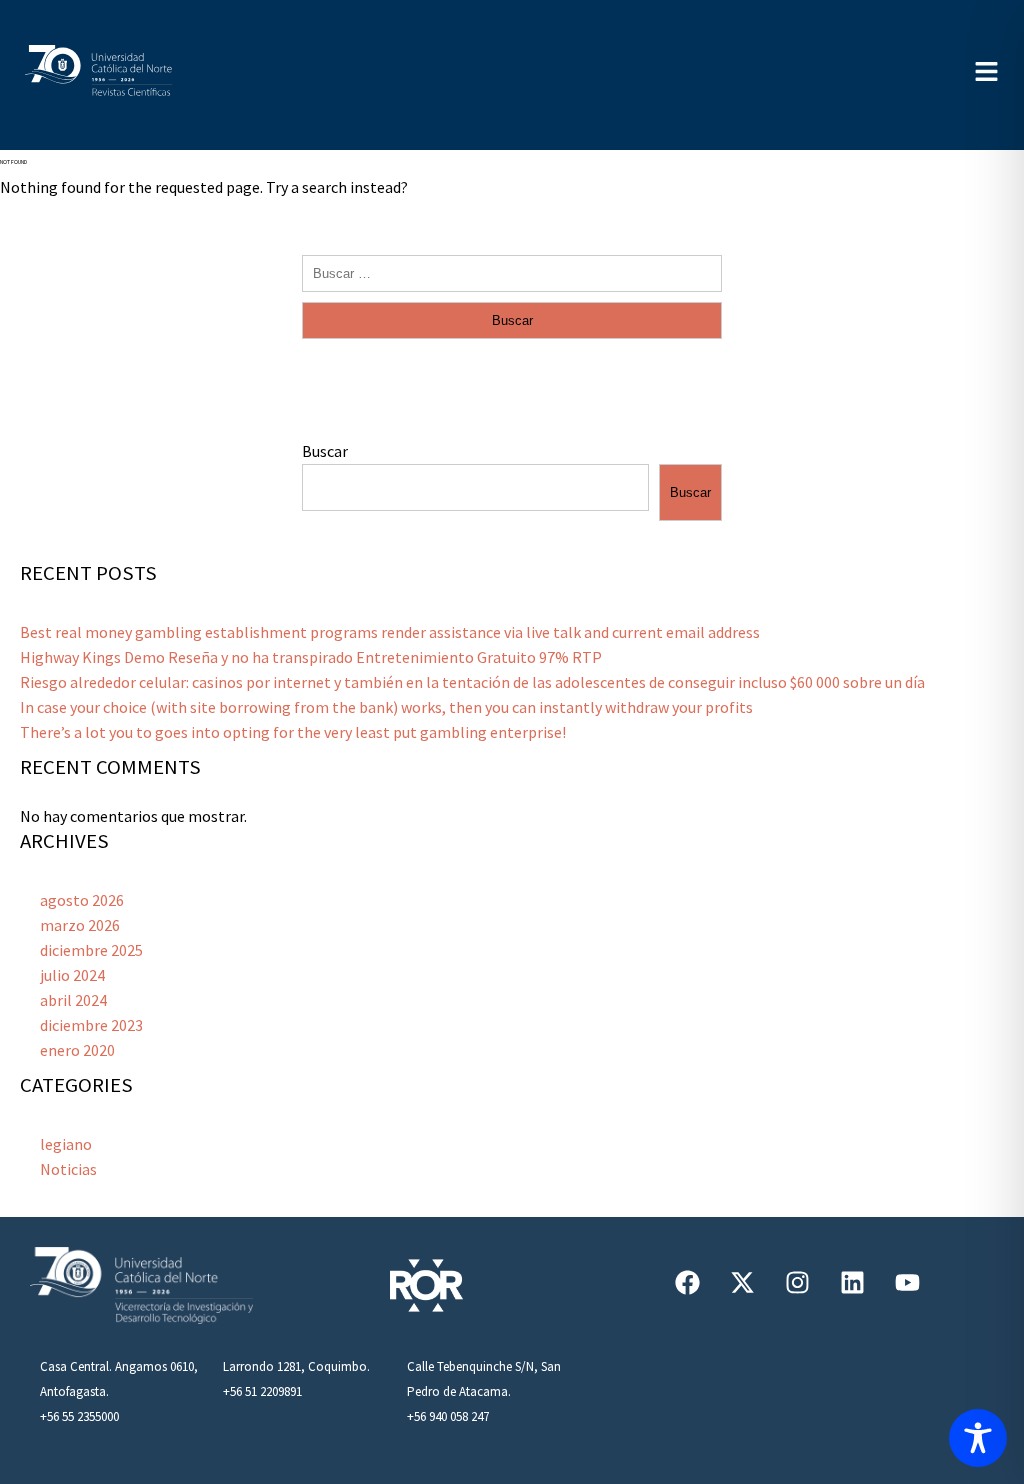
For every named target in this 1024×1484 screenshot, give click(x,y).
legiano (66, 1144)
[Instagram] (797, 1282)
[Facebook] (687, 1282)
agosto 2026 (82, 900)
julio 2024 (72, 975)
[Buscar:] (512, 272)
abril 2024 (73, 1000)
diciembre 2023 (91, 1025)
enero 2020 (77, 1050)
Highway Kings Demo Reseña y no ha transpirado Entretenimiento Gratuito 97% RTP (311, 657)
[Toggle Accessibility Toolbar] (978, 1438)
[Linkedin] (852, 1282)
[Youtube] (907, 1282)
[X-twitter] (742, 1282)
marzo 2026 (80, 925)
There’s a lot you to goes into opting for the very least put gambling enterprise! (293, 732)
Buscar (325, 451)
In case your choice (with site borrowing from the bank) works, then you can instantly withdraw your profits (386, 707)
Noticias (68, 1169)
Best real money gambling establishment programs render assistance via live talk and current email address (390, 632)
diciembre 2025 (91, 950)
